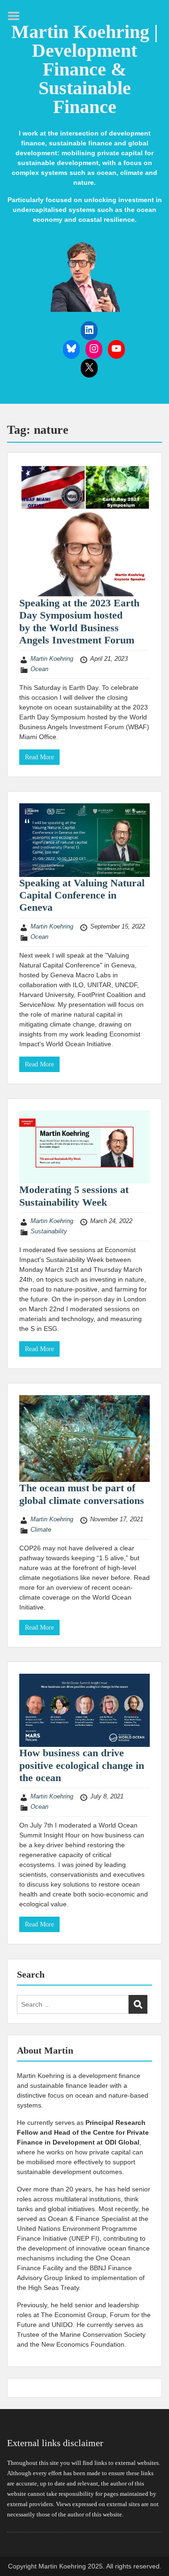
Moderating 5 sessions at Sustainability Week (74, 1196)
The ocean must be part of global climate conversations (82, 1494)
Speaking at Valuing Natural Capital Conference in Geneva (82, 895)
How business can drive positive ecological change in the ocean (82, 1765)
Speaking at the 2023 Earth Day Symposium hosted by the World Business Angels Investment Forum (79, 621)
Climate (41, 1530)
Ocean (39, 669)
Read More (39, 757)
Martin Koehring (52, 659)
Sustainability (49, 1231)
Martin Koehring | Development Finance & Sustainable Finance (85, 69)
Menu (17, 16)
